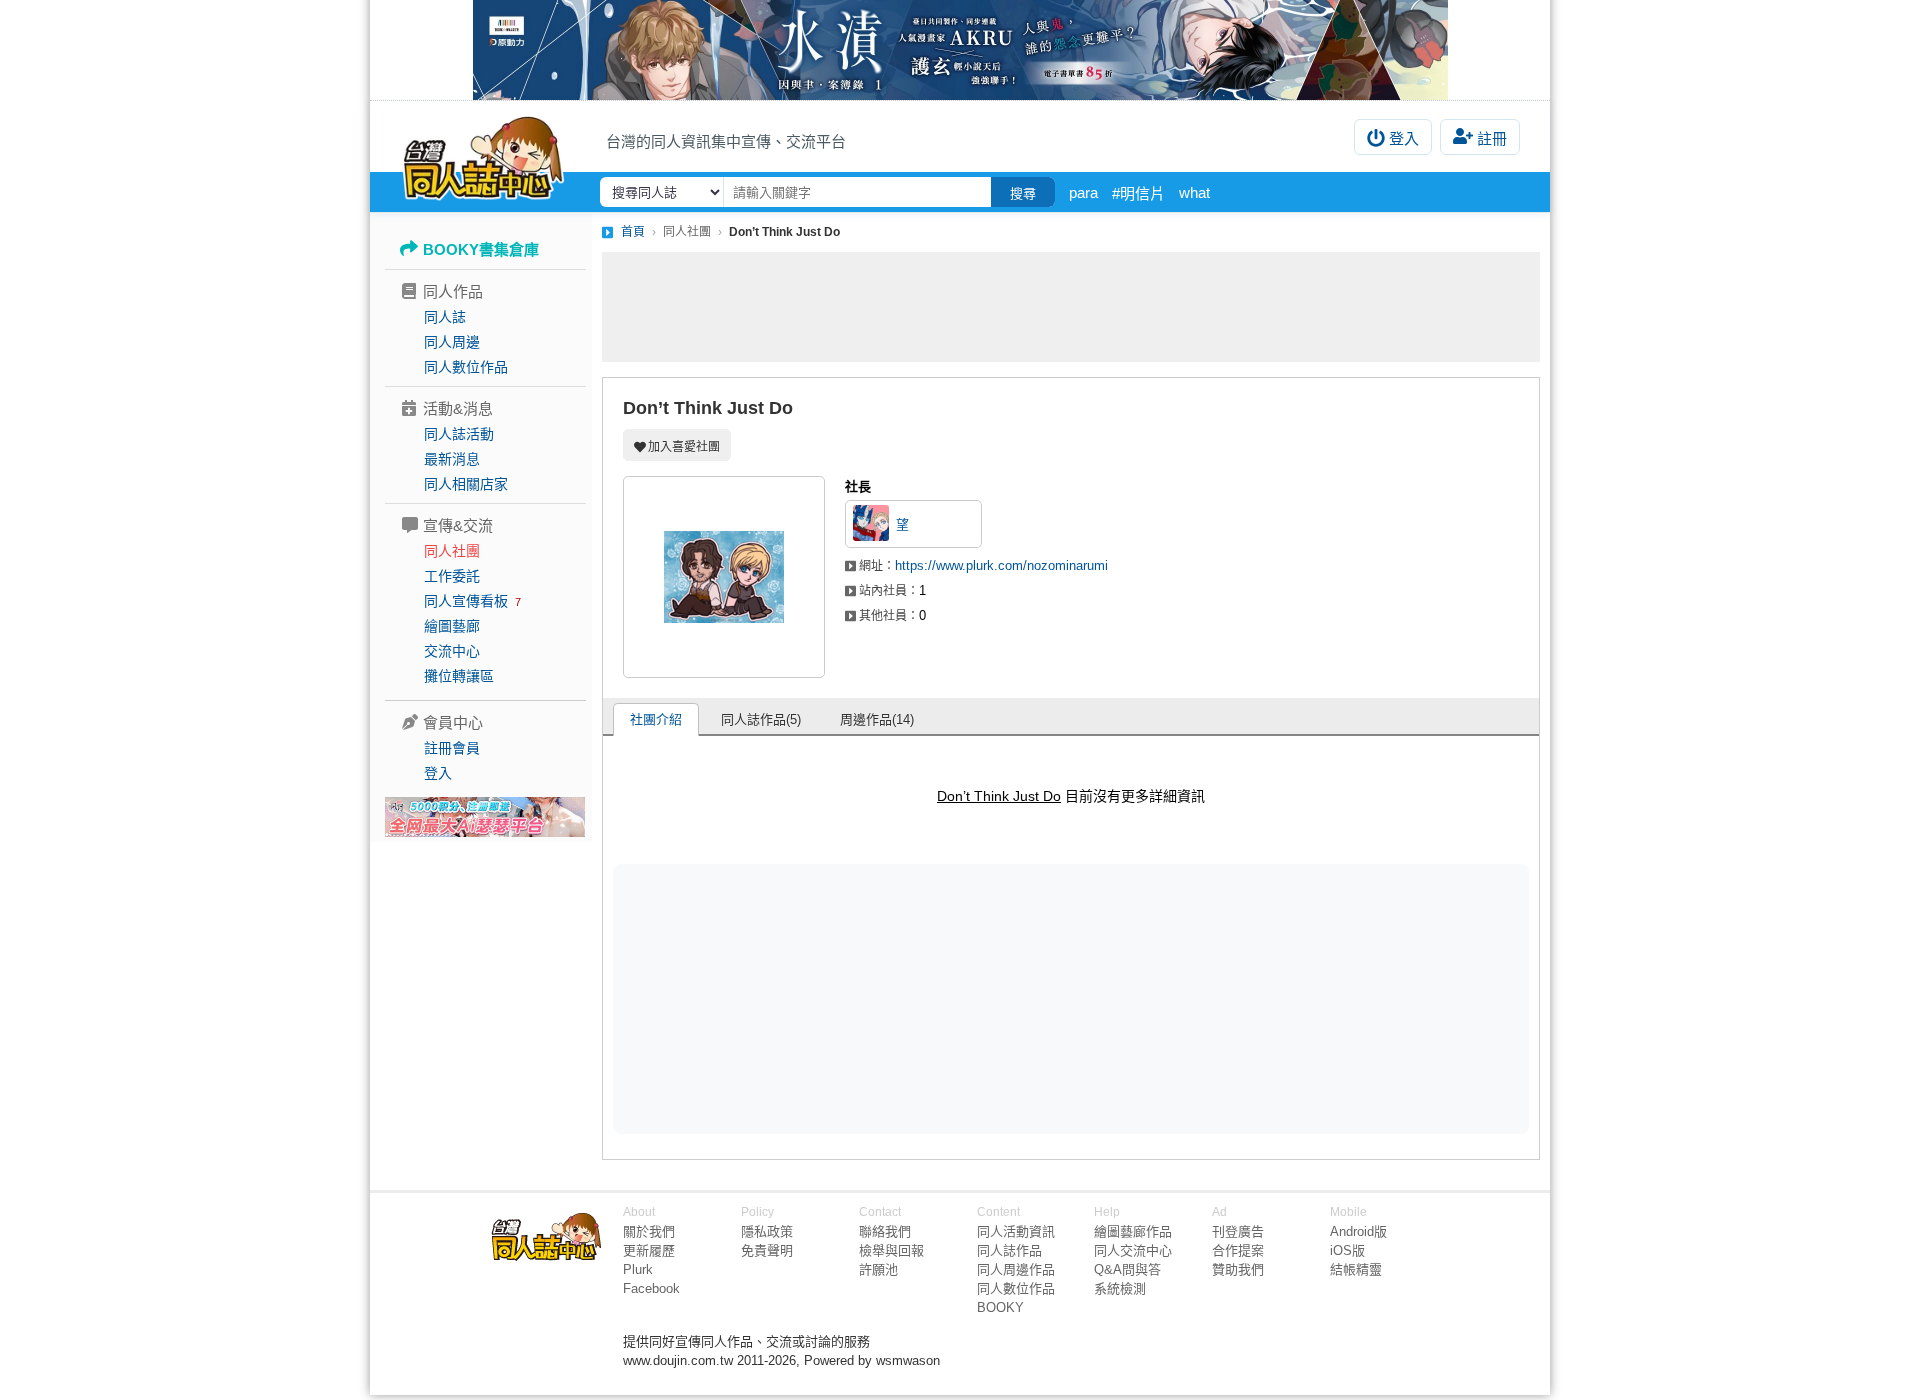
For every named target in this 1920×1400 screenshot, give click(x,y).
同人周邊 (452, 342)
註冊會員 (452, 748)
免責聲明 (767, 1250)
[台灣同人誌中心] (483, 155)
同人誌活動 (459, 434)
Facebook (651, 1288)
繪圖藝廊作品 (1133, 1231)
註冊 (1492, 138)
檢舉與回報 (891, 1250)
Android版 (1358, 1231)
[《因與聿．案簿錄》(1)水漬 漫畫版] (960, 50)
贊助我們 (1238, 1269)
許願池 (878, 1269)
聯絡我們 (885, 1231)
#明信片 (1138, 193)
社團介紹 (656, 719)
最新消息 (452, 459)
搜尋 (1023, 193)
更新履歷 (649, 1250)
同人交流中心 (1133, 1250)
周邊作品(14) (877, 719)
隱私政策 (767, 1231)
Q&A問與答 (1127, 1269)
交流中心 (452, 651)
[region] (916, 998)
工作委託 (452, 576)
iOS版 (1347, 1250)
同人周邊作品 (1016, 1269)
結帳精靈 (1356, 1269)
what (1194, 192)
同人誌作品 (1009, 1250)
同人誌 (445, 317)
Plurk (638, 1269)
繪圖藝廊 (452, 626)
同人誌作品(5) (761, 719)
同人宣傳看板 (466, 601)
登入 (1404, 138)
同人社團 (452, 551)
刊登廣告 (1238, 1231)
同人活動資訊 (1016, 1231)
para (1083, 192)
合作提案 (1238, 1250)
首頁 (633, 232)
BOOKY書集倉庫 (481, 249)
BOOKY (1000, 1307)
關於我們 (649, 1231)
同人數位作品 (466, 367)
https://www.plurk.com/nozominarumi (1001, 565)
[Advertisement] (1071, 307)
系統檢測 (1120, 1288)
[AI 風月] (485, 825)
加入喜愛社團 (684, 447)
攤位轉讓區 (459, 676)
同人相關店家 (466, 484)
